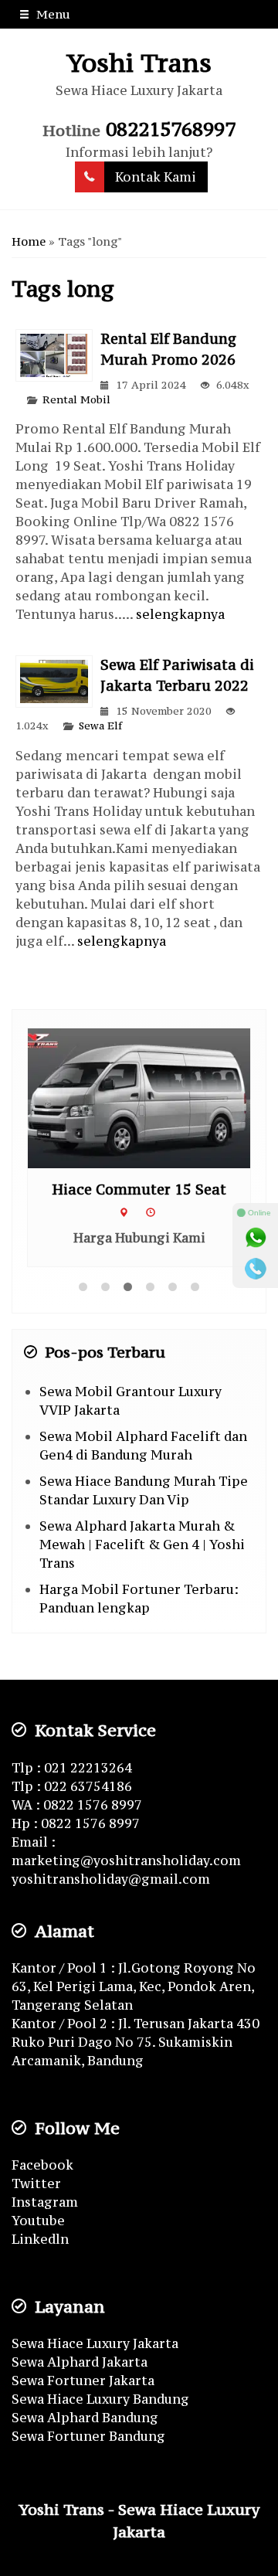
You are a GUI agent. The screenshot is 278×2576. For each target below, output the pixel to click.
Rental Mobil (76, 400)
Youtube (38, 2221)
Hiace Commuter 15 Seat (139, 1189)
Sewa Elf (100, 726)
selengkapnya (180, 614)
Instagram (45, 2202)
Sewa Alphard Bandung (85, 2418)
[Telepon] (256, 1269)
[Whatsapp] (256, 1238)
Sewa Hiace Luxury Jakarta (95, 2343)
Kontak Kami (156, 177)
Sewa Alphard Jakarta (80, 2362)
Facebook (42, 2165)
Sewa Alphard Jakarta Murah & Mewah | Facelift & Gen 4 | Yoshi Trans (142, 1545)
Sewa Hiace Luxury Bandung (100, 2399)
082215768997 (171, 129)
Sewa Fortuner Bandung (88, 2436)
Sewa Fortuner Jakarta (83, 2381)
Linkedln (40, 2239)
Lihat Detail (154, 1097)
